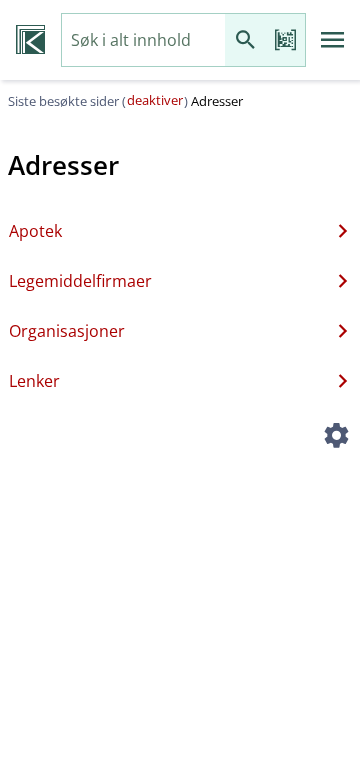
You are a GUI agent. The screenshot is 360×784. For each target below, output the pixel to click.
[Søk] (245, 40)
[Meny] (333, 40)
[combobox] (143, 40)
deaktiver (155, 100)
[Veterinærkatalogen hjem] (30, 40)
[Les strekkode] (285, 40)
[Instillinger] (336, 438)
